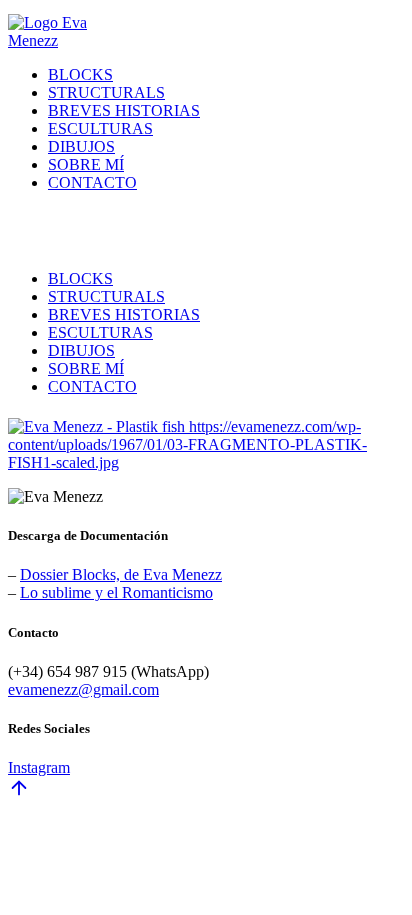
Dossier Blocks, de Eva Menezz (121, 574)
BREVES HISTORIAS (124, 110)
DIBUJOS (81, 146)
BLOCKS (80, 74)
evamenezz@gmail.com (83, 689)
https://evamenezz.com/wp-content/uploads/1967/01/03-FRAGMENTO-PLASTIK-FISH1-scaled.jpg (187, 444)
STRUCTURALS (106, 92)
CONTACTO (92, 182)
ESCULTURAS (100, 128)
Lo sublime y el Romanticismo (116, 592)
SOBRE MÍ (86, 164)
